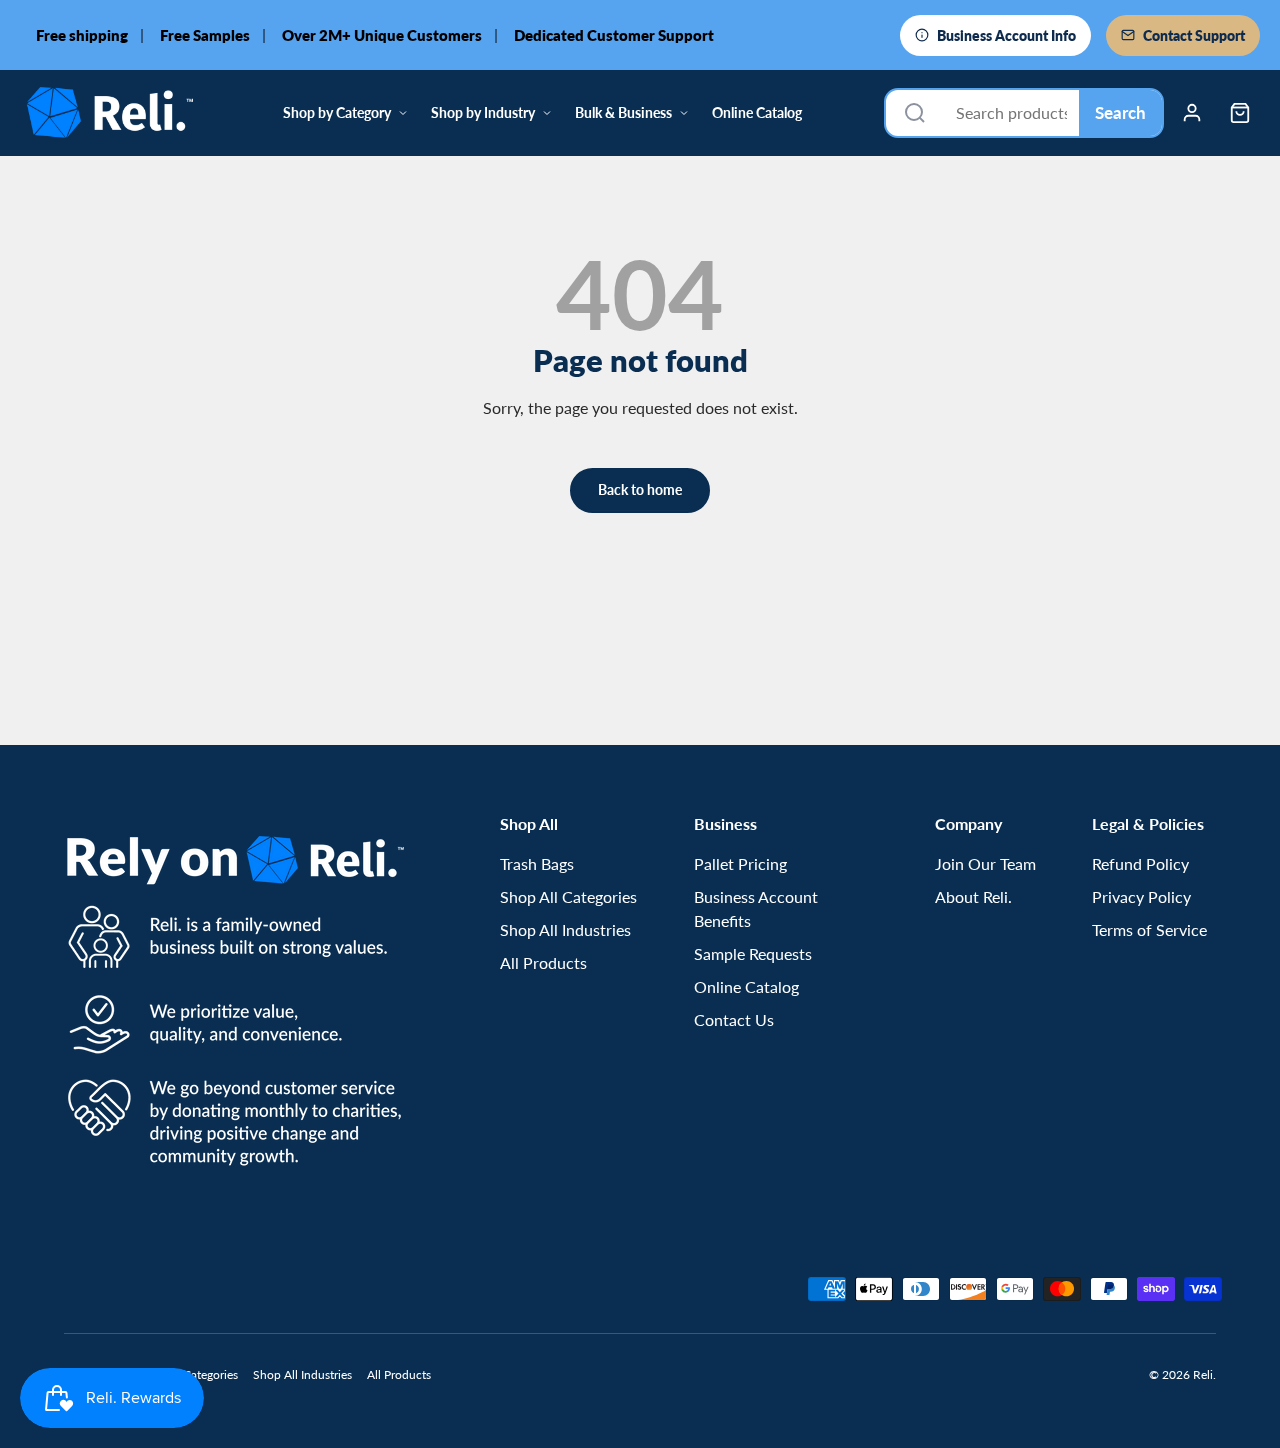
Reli (1203, 1374)
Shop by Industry (483, 112)
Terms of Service (1149, 929)
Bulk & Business (623, 112)
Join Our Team (985, 863)
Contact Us (734, 1019)
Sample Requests (753, 953)
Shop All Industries (565, 929)
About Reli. (973, 896)
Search (1120, 112)
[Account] (1192, 113)
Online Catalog (757, 112)
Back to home (640, 489)
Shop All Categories (568, 896)
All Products (543, 962)
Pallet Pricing (740, 863)
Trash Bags (537, 863)
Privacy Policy (1141, 896)
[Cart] (1240, 113)
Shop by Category (337, 112)
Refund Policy (1140, 863)
